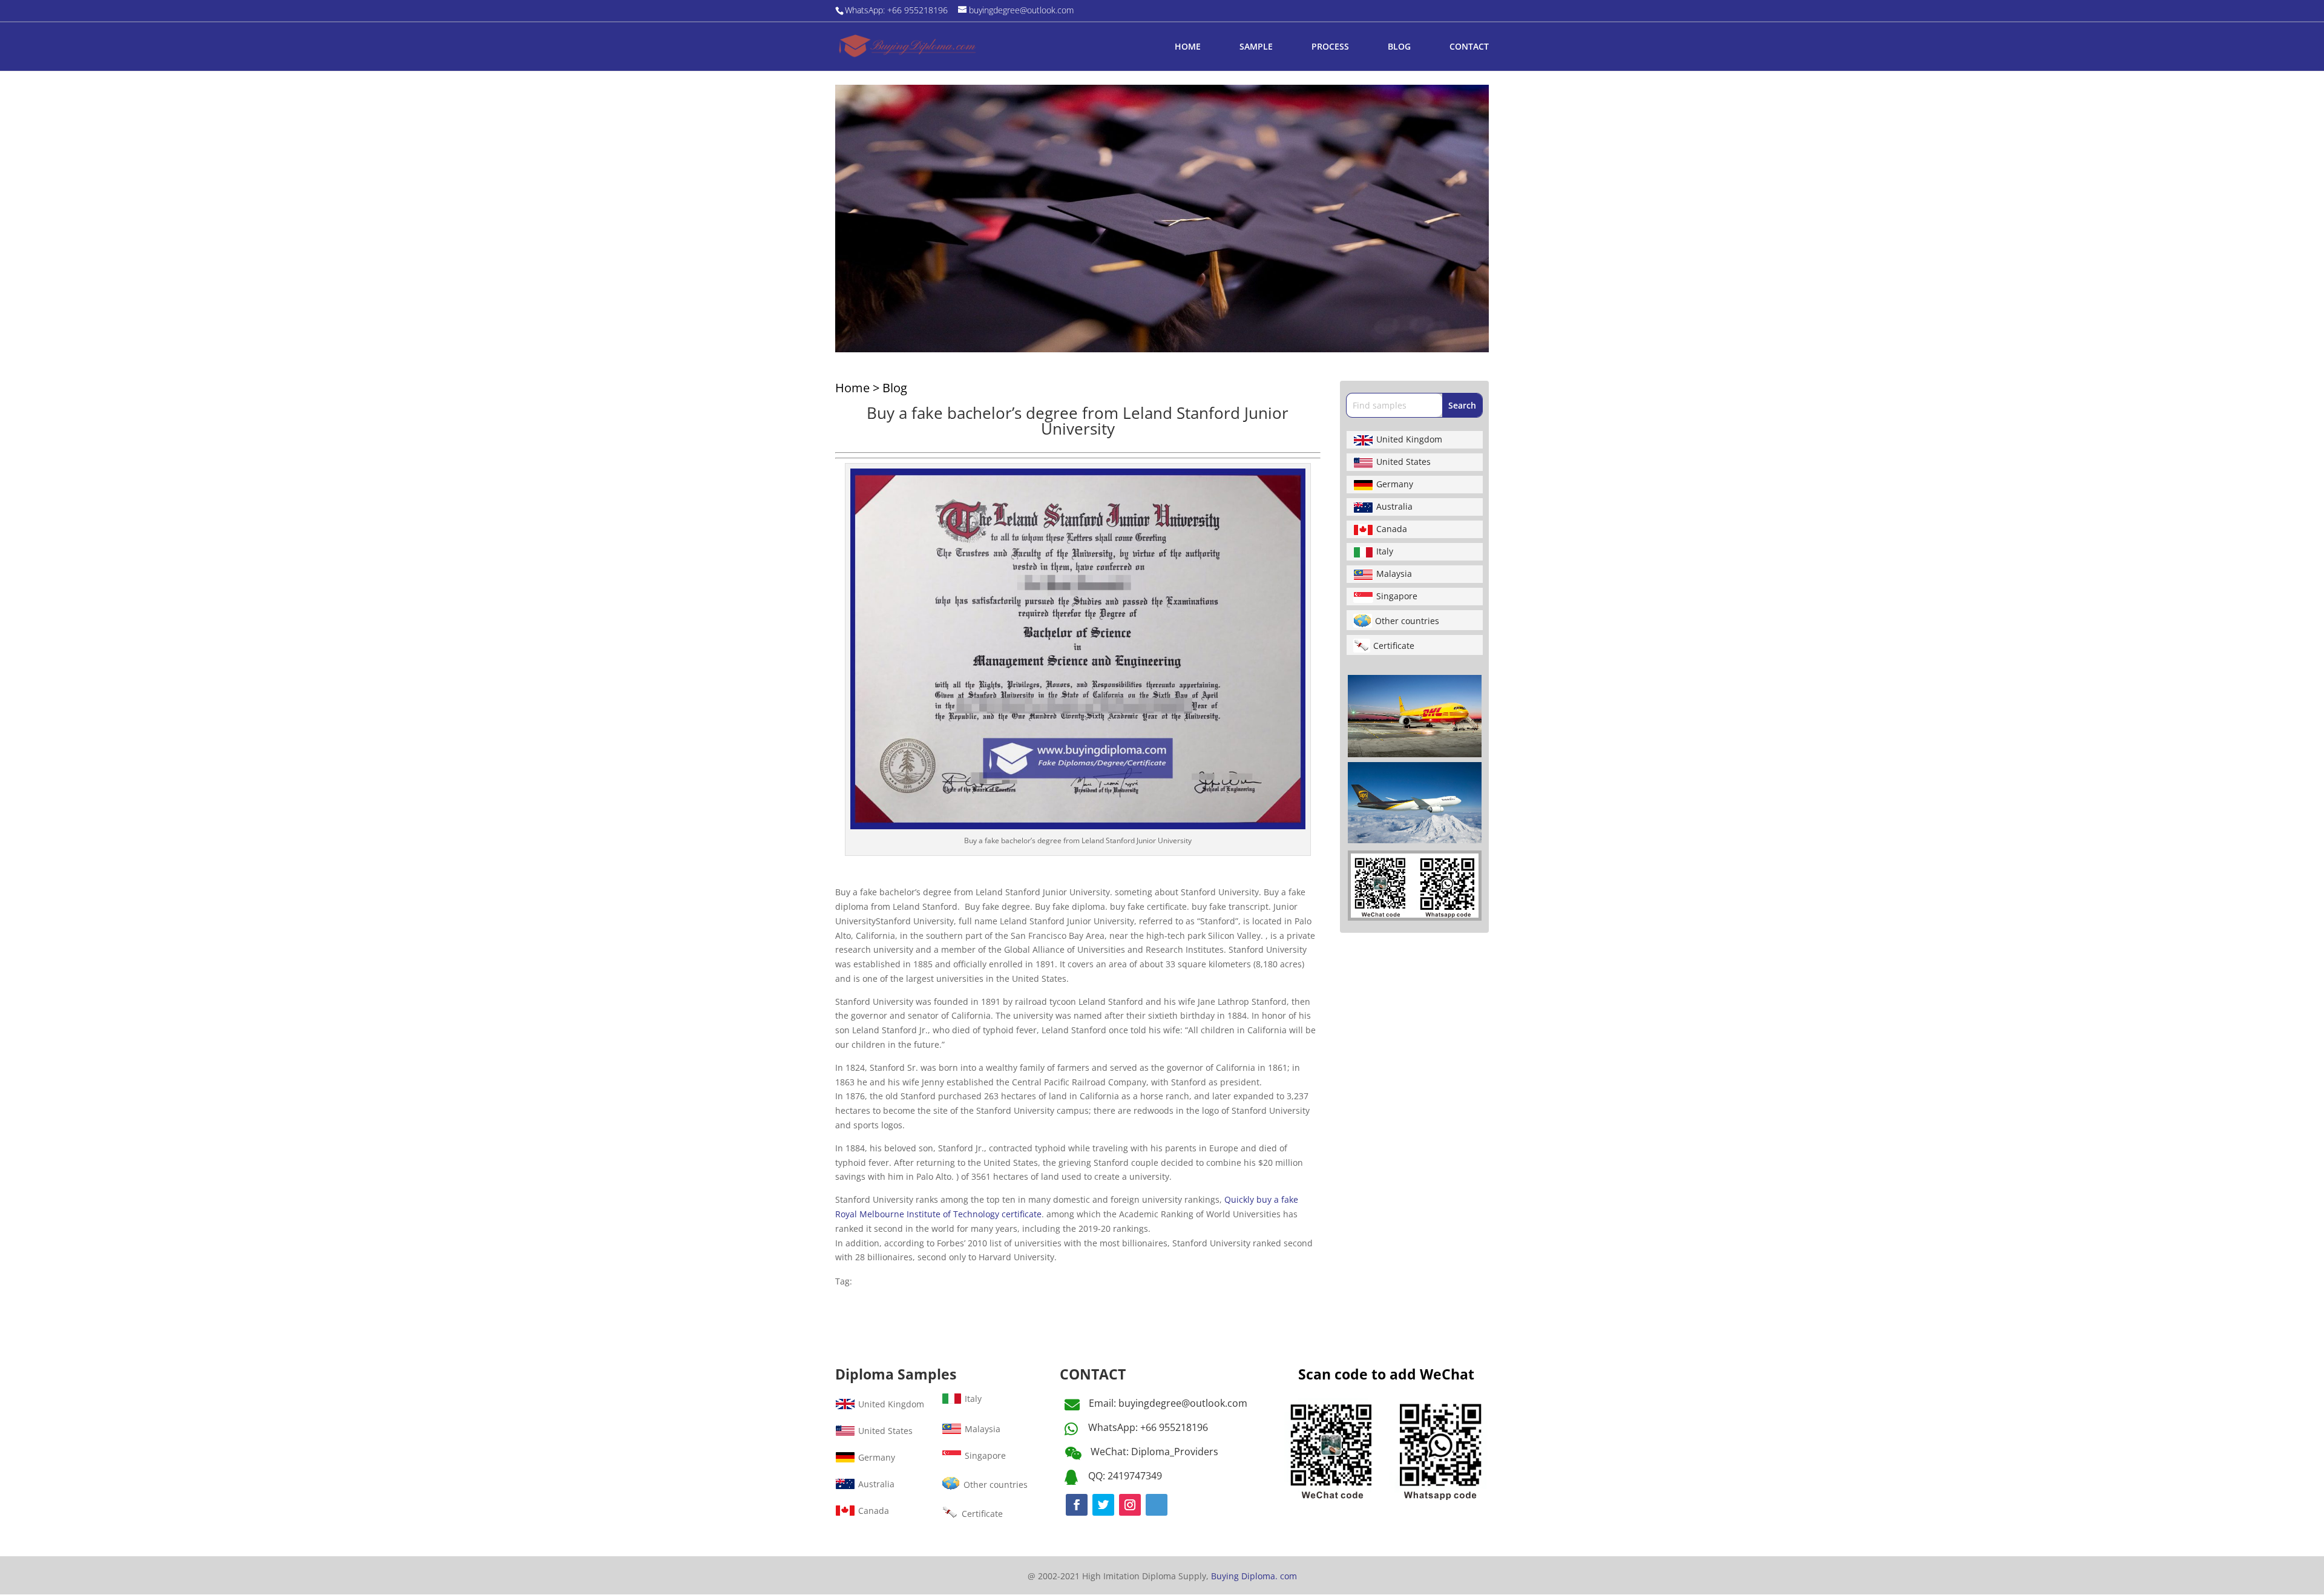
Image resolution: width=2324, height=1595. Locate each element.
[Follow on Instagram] (1130, 1505)
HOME (1188, 47)
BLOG (1399, 47)
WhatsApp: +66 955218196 (1148, 1427)
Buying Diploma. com (1254, 1576)
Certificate (1394, 646)
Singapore (1397, 596)
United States (1403, 462)
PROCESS (1330, 47)
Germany (1395, 484)
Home (852, 388)
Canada (1392, 529)
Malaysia (1394, 574)
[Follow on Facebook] (1077, 1505)
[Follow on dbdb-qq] (1157, 1505)
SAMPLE (1256, 47)
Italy (1385, 551)
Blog (895, 388)
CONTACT (1469, 47)
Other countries (1407, 621)
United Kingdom (1409, 439)
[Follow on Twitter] (1103, 1505)
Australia (1394, 506)
